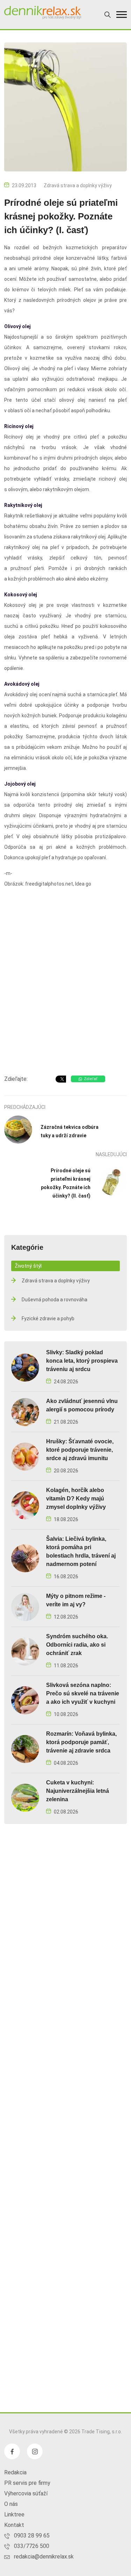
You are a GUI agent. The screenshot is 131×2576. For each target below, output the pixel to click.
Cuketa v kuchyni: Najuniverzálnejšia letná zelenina (78, 1791)
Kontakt (14, 2525)
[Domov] (43, 13)
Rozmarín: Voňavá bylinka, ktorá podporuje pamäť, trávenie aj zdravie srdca (81, 1742)
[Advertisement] (65, 997)
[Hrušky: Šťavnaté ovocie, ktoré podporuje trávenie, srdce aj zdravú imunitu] (25, 1456)
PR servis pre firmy (27, 2483)
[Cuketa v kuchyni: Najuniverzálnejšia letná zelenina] (25, 1797)
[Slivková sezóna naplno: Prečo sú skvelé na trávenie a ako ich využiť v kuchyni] (25, 1700)
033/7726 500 (32, 2546)
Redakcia (15, 2472)
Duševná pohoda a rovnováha (54, 1300)
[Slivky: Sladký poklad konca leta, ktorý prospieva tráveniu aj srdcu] (25, 1367)
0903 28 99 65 (32, 2536)
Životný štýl (28, 1266)
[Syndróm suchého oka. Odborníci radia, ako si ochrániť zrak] (25, 1651)
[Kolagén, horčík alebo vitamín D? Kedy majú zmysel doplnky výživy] (25, 1505)
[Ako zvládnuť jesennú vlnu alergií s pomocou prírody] (25, 1412)
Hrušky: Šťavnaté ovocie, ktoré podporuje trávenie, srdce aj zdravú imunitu (80, 1450)
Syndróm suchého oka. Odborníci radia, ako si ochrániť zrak (77, 1645)
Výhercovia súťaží (26, 2493)
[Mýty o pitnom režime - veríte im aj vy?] (25, 1606)
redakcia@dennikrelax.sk (44, 2557)
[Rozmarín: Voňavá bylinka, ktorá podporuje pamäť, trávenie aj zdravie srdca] (25, 1748)
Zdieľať (91, 1079)
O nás (11, 2504)
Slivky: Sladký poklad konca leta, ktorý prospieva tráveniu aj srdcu (82, 1361)
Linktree (14, 2514)
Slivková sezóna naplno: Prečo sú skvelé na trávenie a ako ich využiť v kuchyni (83, 1693)
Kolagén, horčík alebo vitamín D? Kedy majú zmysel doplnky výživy (76, 1499)
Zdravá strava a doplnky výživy (78, 185)
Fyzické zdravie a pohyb (48, 1318)
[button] (122, 15)
